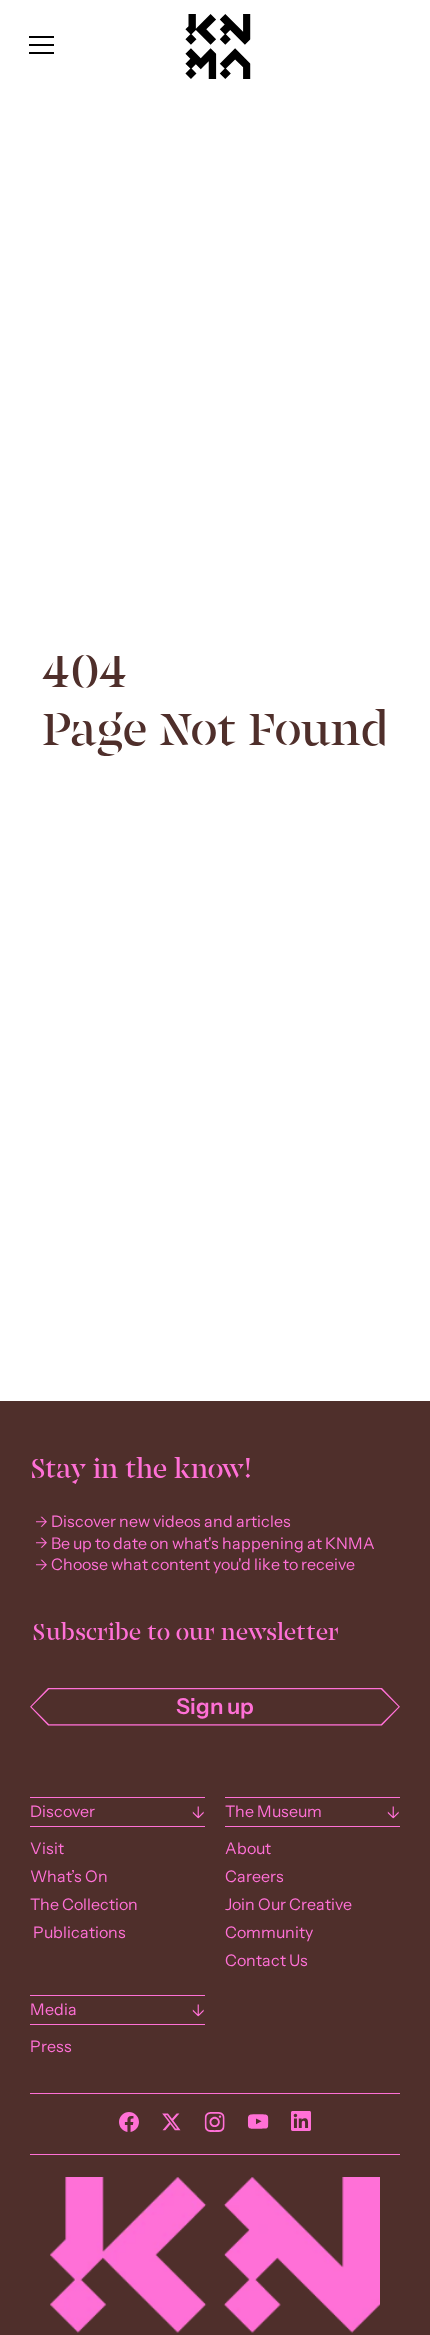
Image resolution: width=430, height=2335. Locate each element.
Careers (254, 1876)
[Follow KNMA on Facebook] (129, 2127)
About (248, 1848)
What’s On (69, 1876)
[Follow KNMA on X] (171, 2127)
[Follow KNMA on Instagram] (214, 2127)
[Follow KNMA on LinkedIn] (301, 2126)
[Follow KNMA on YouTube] (258, 2127)
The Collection (84, 1904)
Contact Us (266, 1960)
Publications (78, 1932)
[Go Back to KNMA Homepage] (218, 74)
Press (51, 2046)
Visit (47, 1848)
